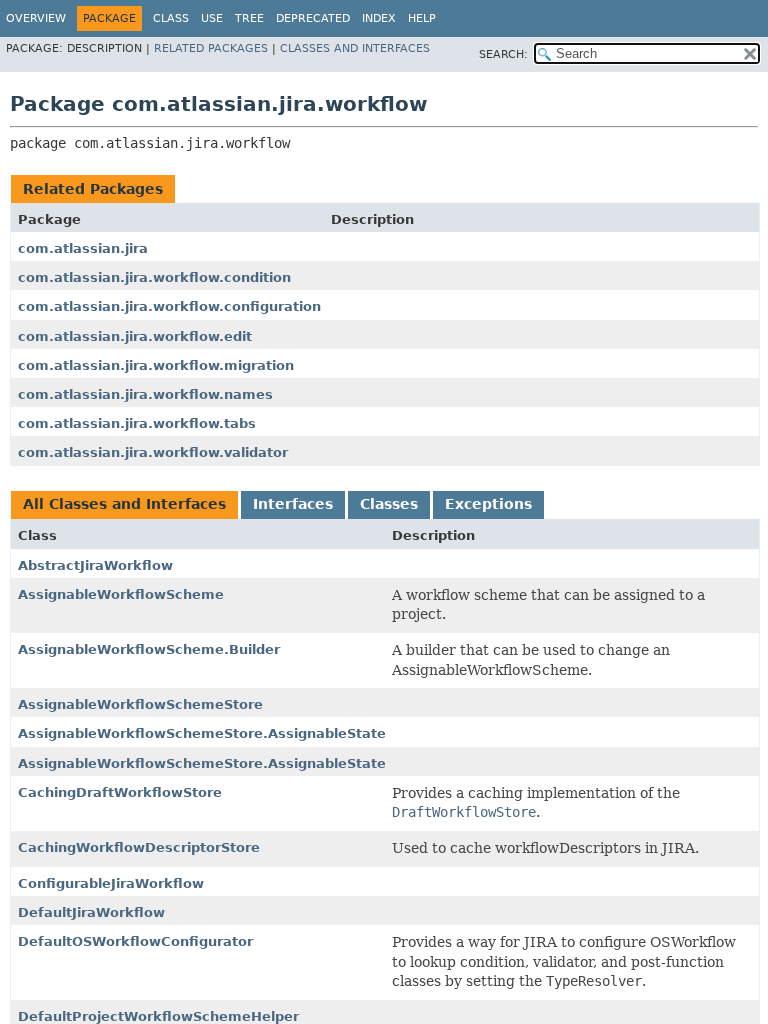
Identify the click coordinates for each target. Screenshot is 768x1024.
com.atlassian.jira (83, 248)
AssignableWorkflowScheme (121, 594)
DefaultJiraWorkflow (91, 912)
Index (379, 18)
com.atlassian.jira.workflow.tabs (137, 423)
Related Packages (211, 48)
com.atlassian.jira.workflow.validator (153, 452)
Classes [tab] (389, 504)
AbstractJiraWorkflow (95, 565)
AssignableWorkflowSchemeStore (140, 704)
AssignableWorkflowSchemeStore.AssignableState (202, 733)
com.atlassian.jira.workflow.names (145, 394)
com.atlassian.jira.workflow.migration (156, 365)
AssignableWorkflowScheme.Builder (149, 649)
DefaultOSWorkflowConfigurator (135, 941)
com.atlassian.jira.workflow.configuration (169, 306)
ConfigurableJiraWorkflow (111, 883)
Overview (36, 18)
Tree (249, 18)
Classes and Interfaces (355, 48)
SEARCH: (503, 54)
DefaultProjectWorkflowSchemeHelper (158, 1016)
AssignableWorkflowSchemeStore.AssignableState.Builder (230, 763)
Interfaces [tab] (293, 504)
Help (422, 18)
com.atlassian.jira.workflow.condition (154, 277)
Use (212, 18)
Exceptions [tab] (488, 504)
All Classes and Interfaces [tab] (124, 504)
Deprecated (313, 18)
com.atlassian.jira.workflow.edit (135, 336)
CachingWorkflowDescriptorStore (139, 847)
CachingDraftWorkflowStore (120, 792)
